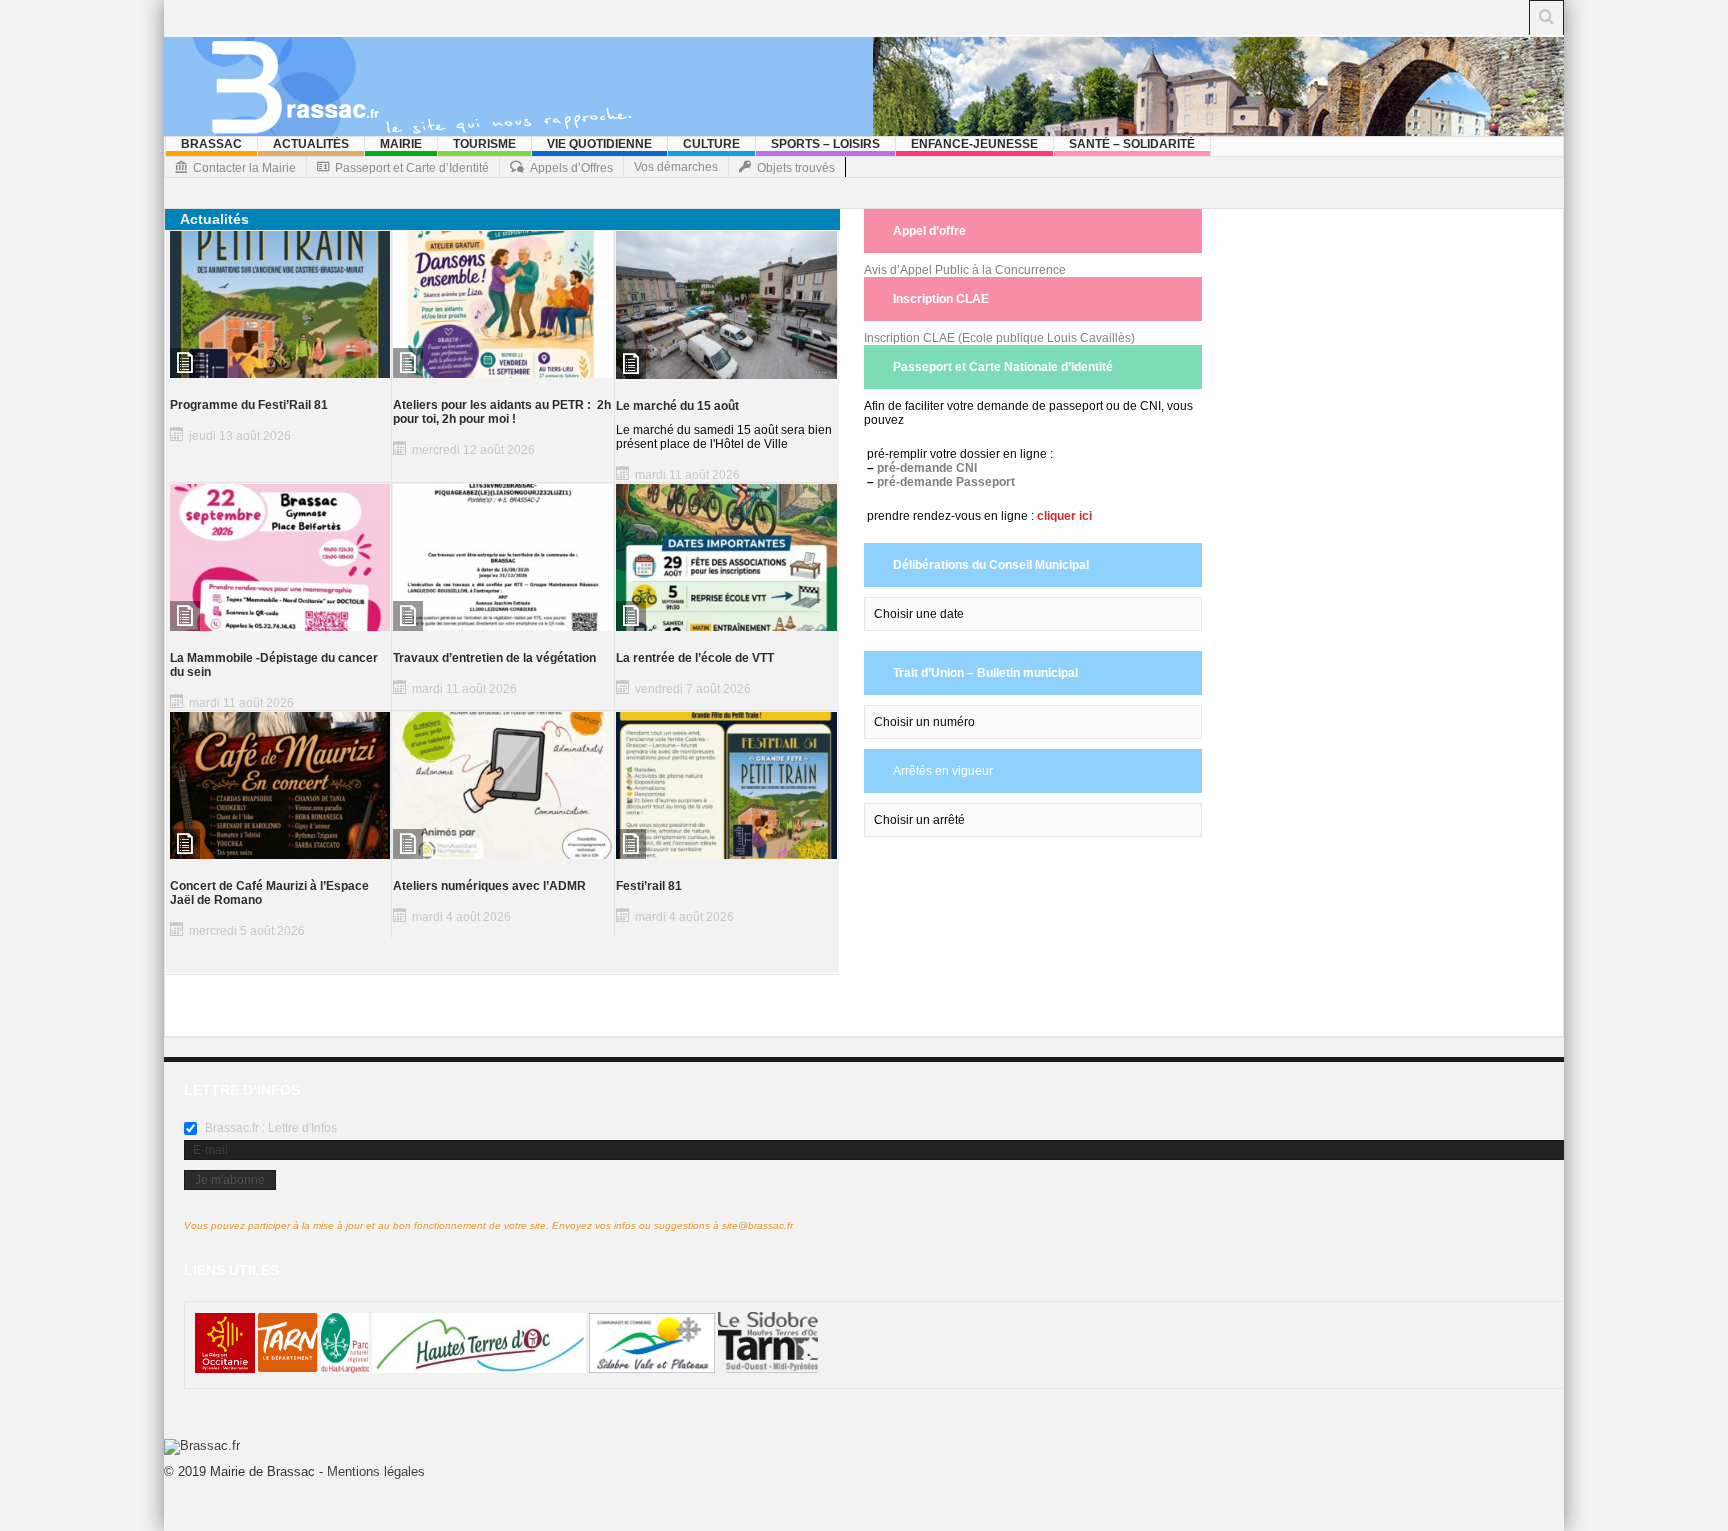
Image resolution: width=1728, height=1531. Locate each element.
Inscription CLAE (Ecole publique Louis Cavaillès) (999, 338)
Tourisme (484, 144)
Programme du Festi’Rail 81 (249, 405)
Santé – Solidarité (1132, 144)
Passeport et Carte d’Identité (412, 168)
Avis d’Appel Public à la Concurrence (965, 270)
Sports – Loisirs (825, 144)
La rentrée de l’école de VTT (695, 658)
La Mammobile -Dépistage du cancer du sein (274, 665)
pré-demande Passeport (946, 482)
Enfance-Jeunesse (974, 144)
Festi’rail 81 (649, 886)
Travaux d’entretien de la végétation (494, 658)
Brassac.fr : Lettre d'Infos (269, 1128)
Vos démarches (676, 167)
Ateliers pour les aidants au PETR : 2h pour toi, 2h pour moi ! (502, 412)
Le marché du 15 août (677, 406)
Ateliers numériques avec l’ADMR (489, 886)
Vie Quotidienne (599, 144)
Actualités (311, 144)
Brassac (211, 144)
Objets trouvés (796, 168)
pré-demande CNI (927, 468)
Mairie (401, 144)
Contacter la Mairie (244, 168)
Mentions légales (376, 1471)
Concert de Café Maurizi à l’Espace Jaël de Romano (269, 893)
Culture (711, 144)
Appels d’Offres (571, 168)
